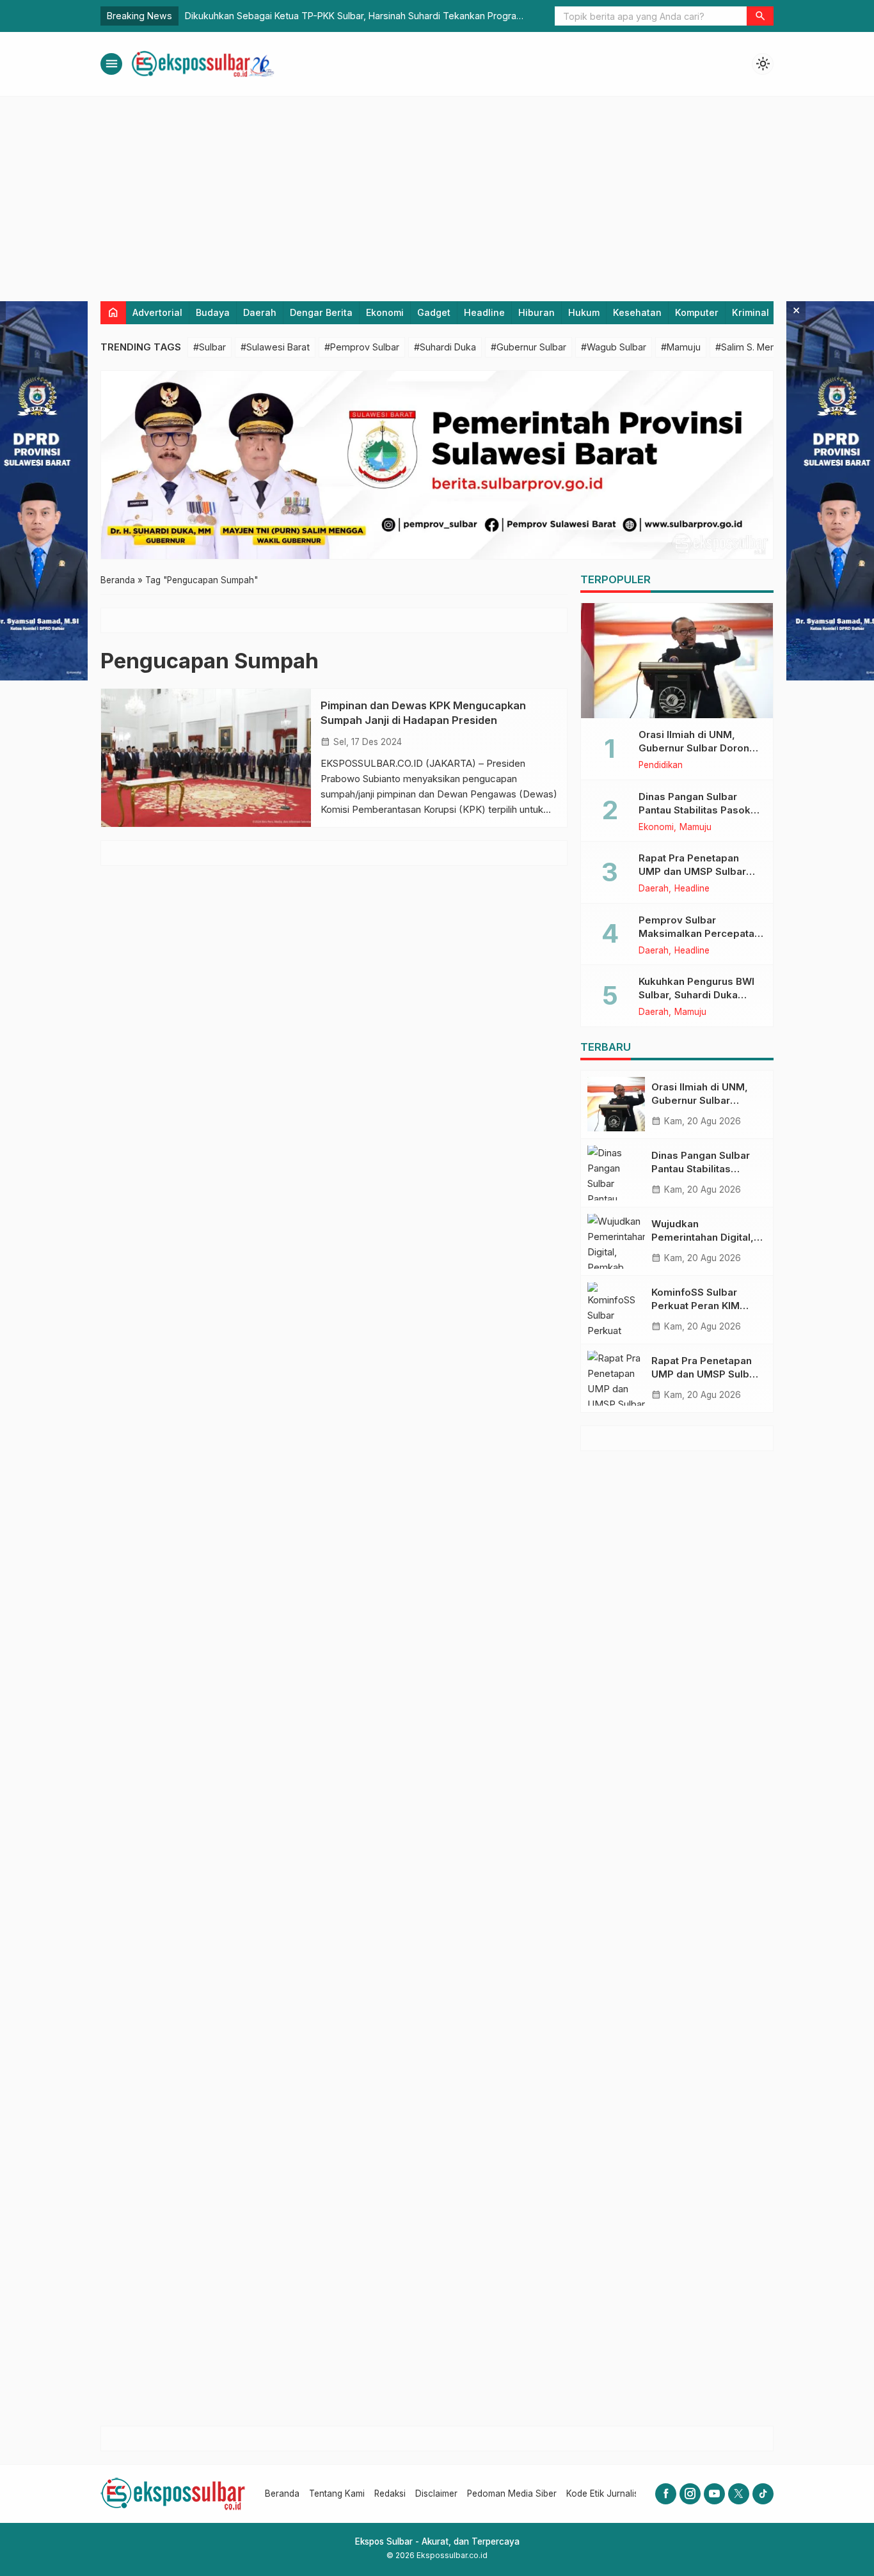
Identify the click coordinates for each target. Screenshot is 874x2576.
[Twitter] (739, 2494)
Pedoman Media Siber (512, 2494)
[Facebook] (666, 2494)
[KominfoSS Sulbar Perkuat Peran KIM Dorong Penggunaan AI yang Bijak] (616, 1310)
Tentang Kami (337, 2494)
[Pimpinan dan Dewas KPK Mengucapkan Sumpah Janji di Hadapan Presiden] (206, 758)
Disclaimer (436, 2494)
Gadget (434, 312)
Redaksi (390, 2494)
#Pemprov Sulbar (362, 347)
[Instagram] (690, 2494)
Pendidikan (661, 766)
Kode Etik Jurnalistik (607, 2494)
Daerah (260, 312)
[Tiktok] (763, 2494)
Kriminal (751, 312)
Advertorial (157, 312)
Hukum (584, 312)
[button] (760, 16)
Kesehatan (637, 312)
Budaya (213, 312)
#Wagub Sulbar (614, 347)
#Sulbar (210, 347)
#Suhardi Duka (445, 347)
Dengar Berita (321, 312)
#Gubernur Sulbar (528, 347)
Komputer (697, 312)
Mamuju (695, 828)
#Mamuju (681, 347)
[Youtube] (714, 2494)
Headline (484, 312)
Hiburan (536, 312)
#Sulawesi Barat (275, 347)
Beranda (282, 2494)
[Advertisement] (437, 192)
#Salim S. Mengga (754, 347)
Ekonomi (385, 312)
